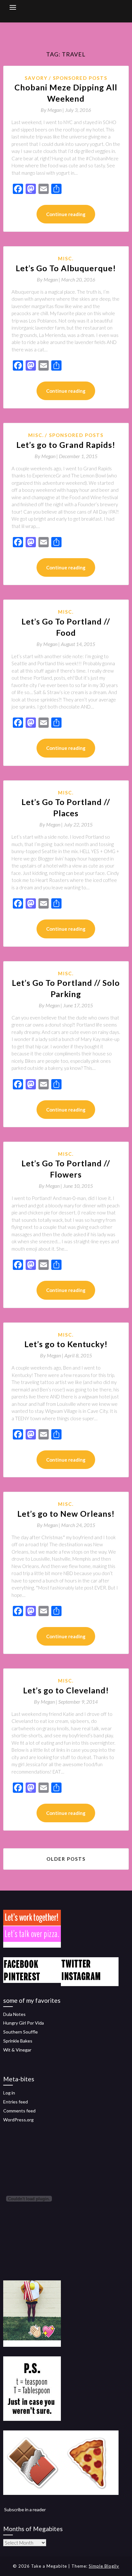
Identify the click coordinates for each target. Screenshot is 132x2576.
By (53, 110)
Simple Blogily (104, 2566)
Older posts (66, 1859)
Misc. (66, 258)
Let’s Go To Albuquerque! (66, 268)
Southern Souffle (21, 2032)
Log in (9, 2093)
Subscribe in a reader (25, 2509)
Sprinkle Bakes (18, 2041)
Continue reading (66, 214)
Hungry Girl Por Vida (24, 2023)
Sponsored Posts (80, 78)
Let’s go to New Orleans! (66, 1514)
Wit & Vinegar (17, 2050)
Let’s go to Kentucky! (66, 1344)
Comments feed (19, 2111)
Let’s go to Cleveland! (66, 1690)
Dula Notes (14, 2014)
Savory (36, 78)
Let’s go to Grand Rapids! (66, 445)
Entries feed (16, 2102)
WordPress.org (18, 2120)
